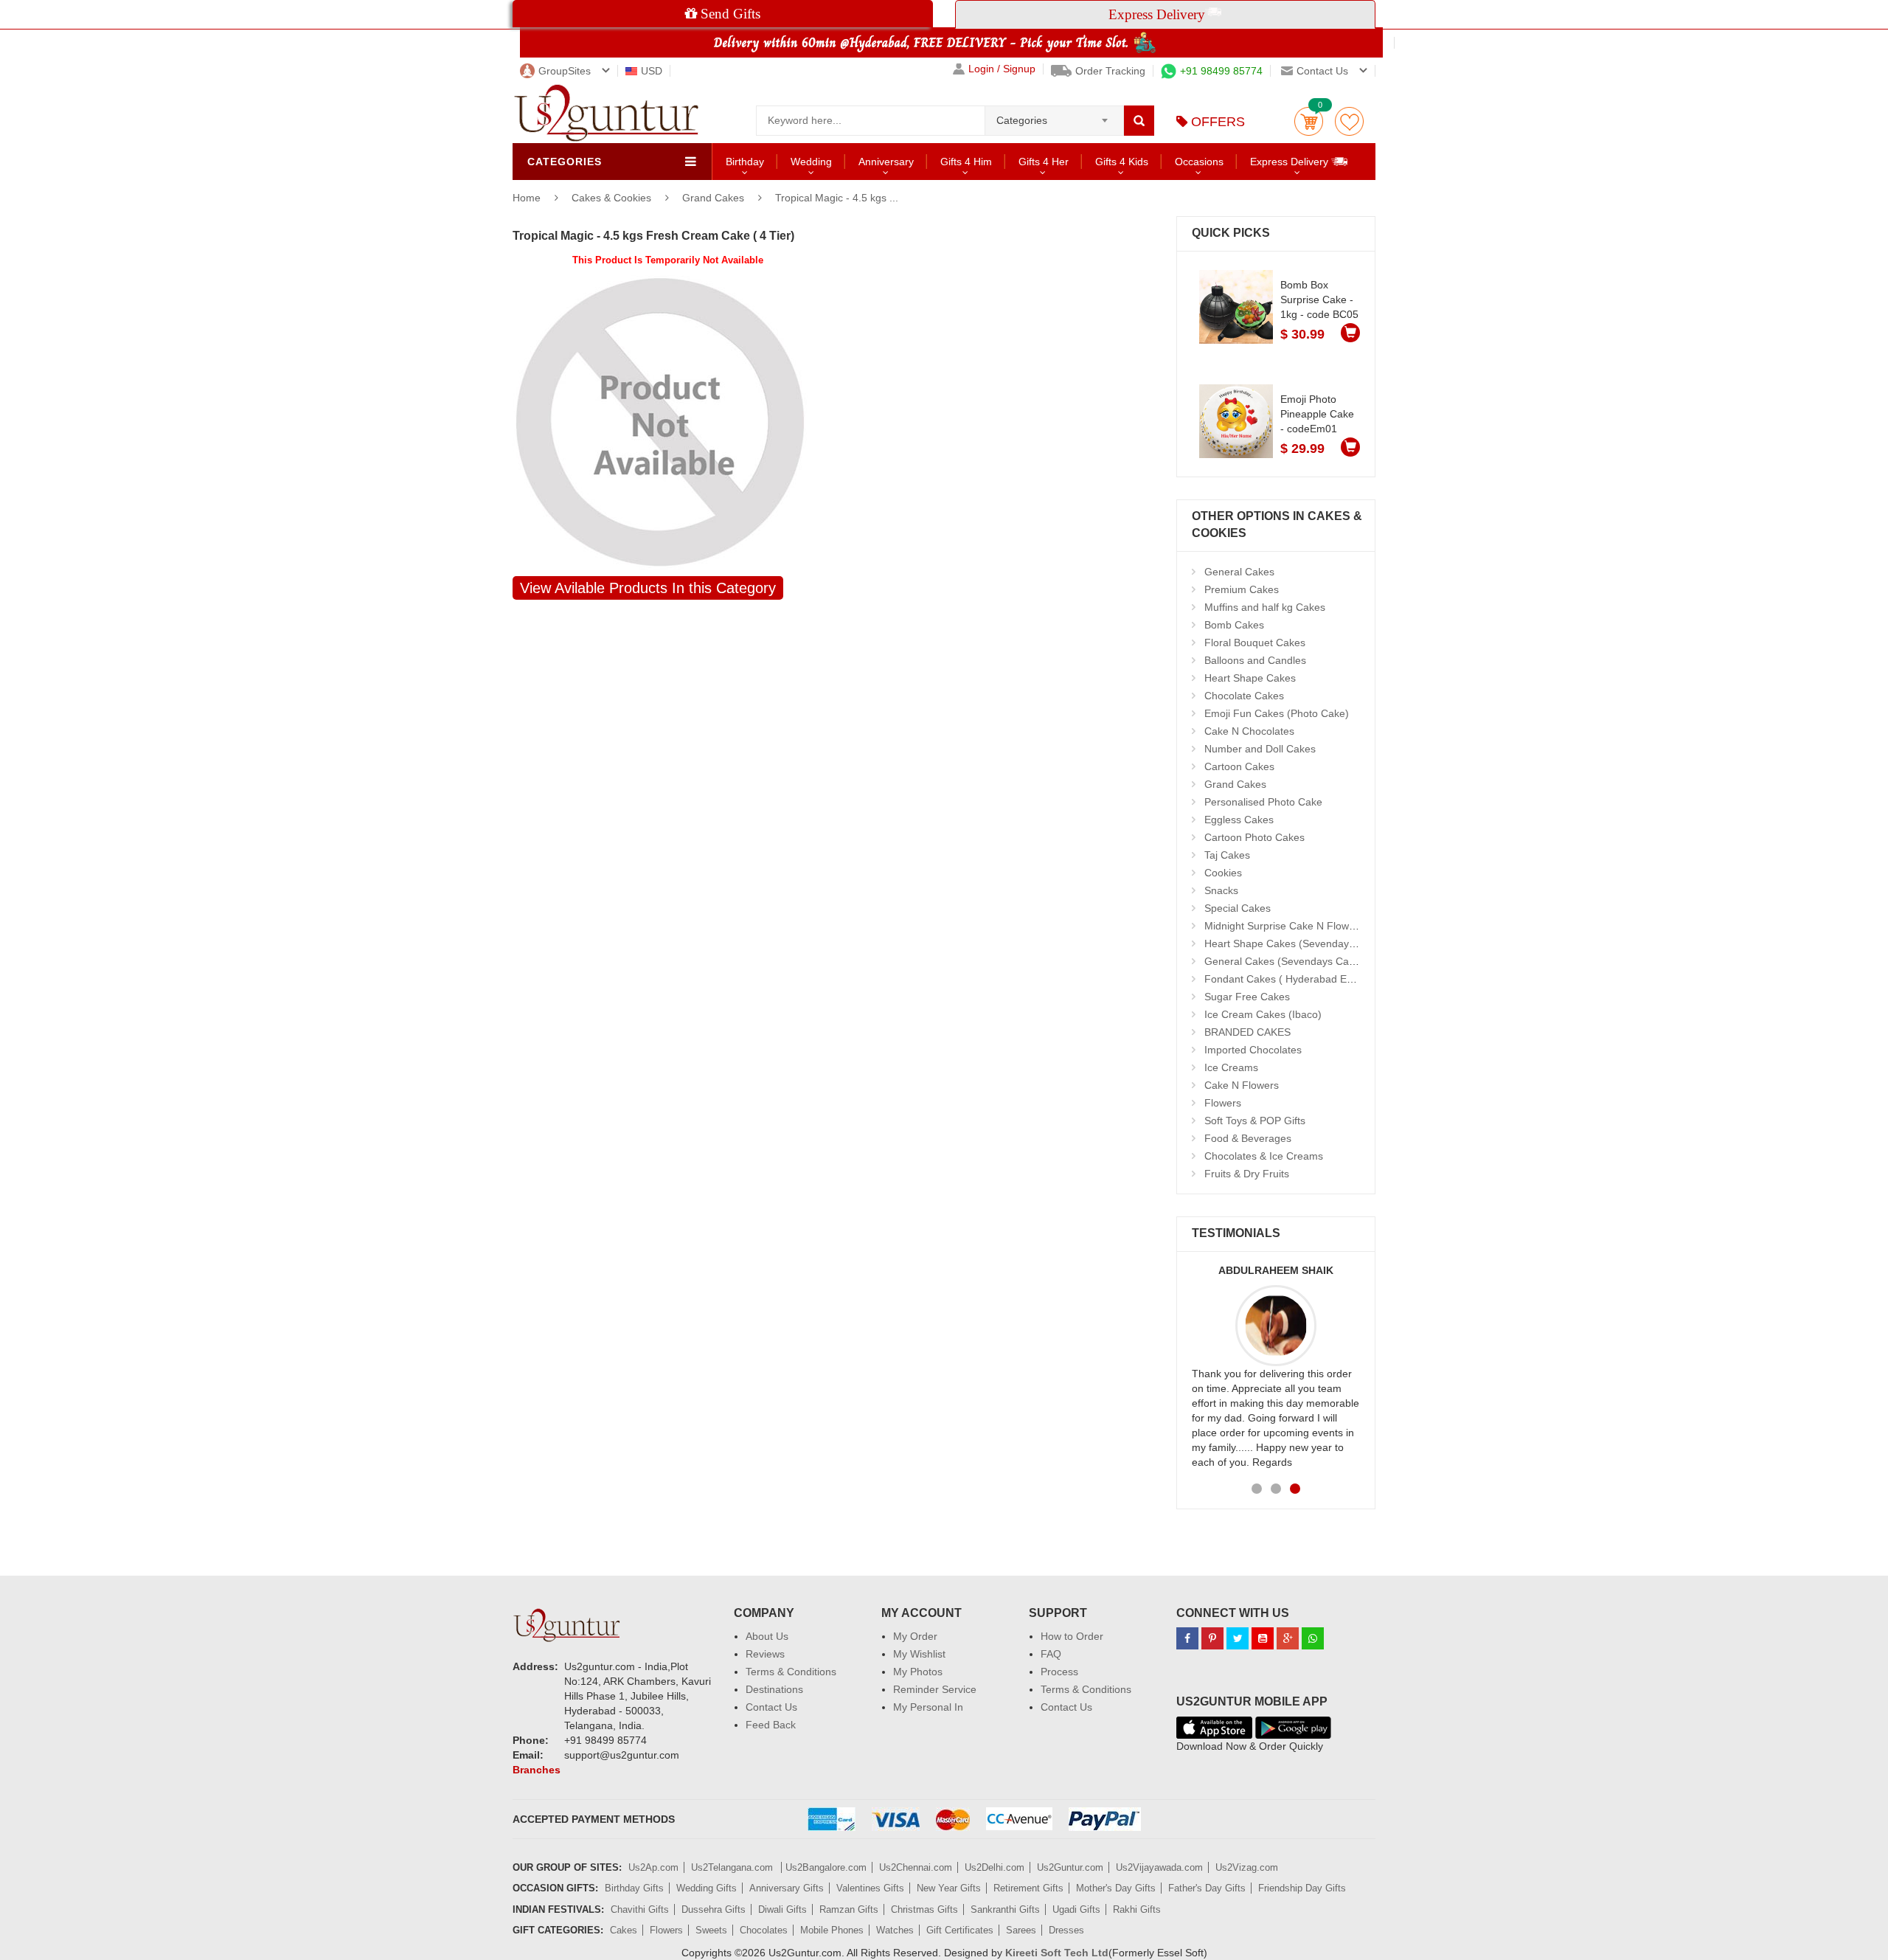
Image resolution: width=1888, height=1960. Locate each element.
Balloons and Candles (1255, 660)
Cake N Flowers (1242, 1085)
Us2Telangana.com (733, 1867)
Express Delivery (1291, 162)
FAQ (1051, 1654)
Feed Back (771, 1725)
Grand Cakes (713, 198)
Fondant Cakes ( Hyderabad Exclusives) (1298, 979)
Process (1059, 1672)
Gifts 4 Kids (1122, 162)
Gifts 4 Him (966, 162)
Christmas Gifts (924, 1909)
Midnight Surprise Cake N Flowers (1284, 926)
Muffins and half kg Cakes (1265, 607)
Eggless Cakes (1239, 820)
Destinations (774, 1689)
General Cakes (1239, 572)
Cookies (1223, 873)
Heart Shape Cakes (1250, 678)
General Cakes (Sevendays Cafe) (1283, 961)
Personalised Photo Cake (1263, 802)
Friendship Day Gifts (1302, 1888)
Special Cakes (1238, 908)
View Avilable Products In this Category (648, 588)
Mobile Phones (832, 1930)
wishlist (1349, 121)
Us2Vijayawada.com (1159, 1867)
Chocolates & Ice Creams (1264, 1156)
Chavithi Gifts (640, 1909)
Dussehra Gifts (714, 1909)
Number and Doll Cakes (1260, 749)
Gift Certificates (960, 1930)
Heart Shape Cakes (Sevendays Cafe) (1294, 943)
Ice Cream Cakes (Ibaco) (1263, 1014)
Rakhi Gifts (1137, 1909)
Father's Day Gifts (1207, 1888)
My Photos (918, 1672)
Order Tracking (1110, 71)
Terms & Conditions (791, 1672)
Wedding (811, 162)
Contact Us (771, 1707)
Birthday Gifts (634, 1888)
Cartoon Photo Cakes (1254, 837)
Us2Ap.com (653, 1867)
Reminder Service (935, 1689)
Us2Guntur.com (1070, 1867)
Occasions (1199, 162)
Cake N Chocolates (1249, 731)
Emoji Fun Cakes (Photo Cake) (1277, 713)
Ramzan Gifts (849, 1909)
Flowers (1223, 1103)
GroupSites (565, 71)
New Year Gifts (949, 1888)
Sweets (711, 1930)
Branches (537, 1770)
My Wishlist (919, 1654)
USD (652, 71)
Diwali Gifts (782, 1909)
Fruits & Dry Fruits (1247, 1174)
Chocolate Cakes (1244, 696)
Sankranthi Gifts (1005, 1909)
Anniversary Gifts (787, 1888)
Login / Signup (1002, 69)
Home (527, 198)
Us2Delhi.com (995, 1867)
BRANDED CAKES (1247, 1032)
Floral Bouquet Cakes (1255, 643)
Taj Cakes (1227, 855)
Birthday (745, 162)
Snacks (1221, 890)
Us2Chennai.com (916, 1867)
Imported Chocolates (1253, 1050)
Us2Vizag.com (1247, 1867)
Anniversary (886, 162)
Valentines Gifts (870, 1888)
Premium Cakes (1242, 589)
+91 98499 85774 (1221, 71)
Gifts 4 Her (1044, 162)
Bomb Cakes (1234, 625)
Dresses (1066, 1930)
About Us (767, 1636)
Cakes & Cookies (613, 198)
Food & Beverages (1248, 1138)
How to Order (1072, 1636)
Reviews (765, 1654)
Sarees (1021, 1930)
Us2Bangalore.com (826, 1867)
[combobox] (1054, 116)
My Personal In (928, 1707)
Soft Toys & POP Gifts (1255, 1121)
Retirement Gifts (1028, 1888)
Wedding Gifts (707, 1888)
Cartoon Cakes (1239, 766)
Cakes (624, 1930)
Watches (895, 1930)
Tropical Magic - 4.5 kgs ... (837, 198)
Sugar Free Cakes (1247, 997)
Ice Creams (1231, 1067)
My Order (915, 1636)
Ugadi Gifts (1076, 1909)
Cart (1309, 121)
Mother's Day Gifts (1116, 1888)
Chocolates (764, 1930)
